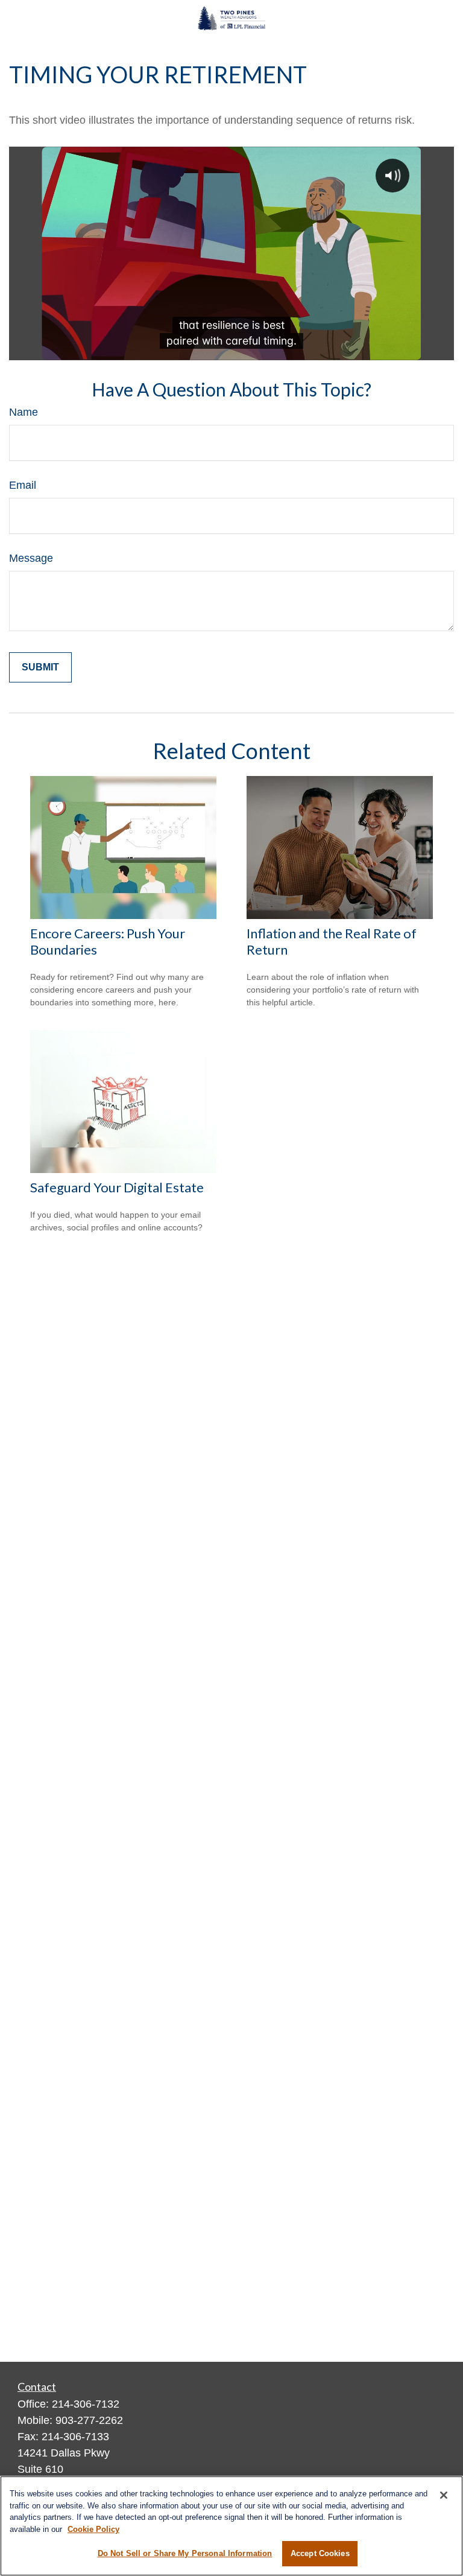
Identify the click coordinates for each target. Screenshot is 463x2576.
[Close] (444, 2495)
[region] (231, 2526)
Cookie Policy (93, 2529)
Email (23, 485)
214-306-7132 (86, 2404)
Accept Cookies (320, 2553)
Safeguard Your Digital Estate (117, 1187)
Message (31, 558)
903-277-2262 (89, 2420)
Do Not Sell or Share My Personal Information (185, 2553)
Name (24, 412)
